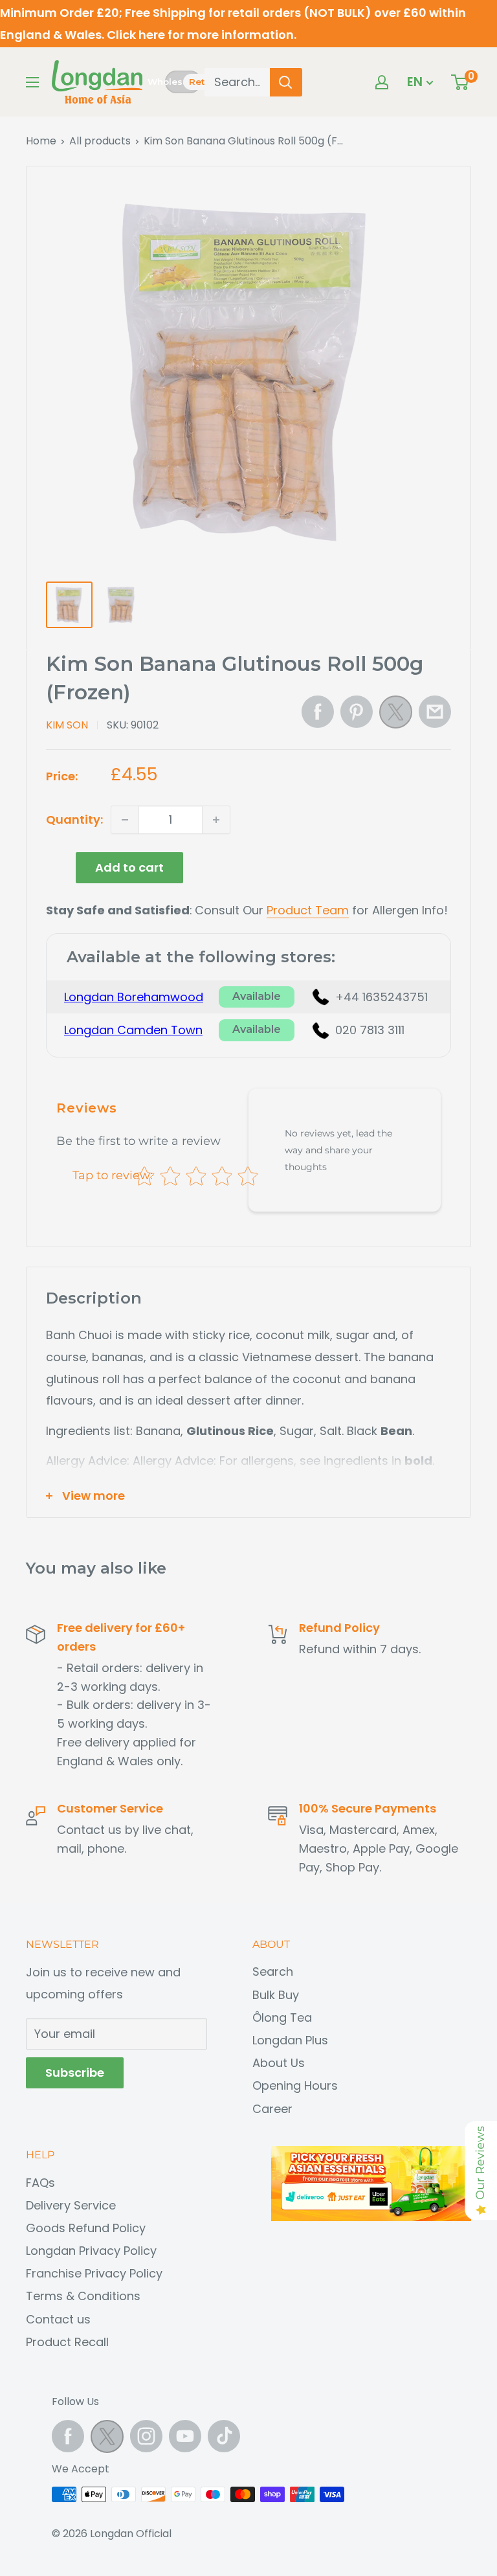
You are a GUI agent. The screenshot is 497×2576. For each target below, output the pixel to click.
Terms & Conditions (83, 2296)
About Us (279, 2063)
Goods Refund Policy (86, 2228)
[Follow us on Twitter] (107, 2440)
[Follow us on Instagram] (146, 2436)
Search (273, 1972)
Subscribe (75, 2073)
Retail (202, 82)
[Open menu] (32, 82)
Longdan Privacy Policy (91, 2251)
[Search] (286, 82)
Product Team (308, 910)
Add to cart (129, 867)
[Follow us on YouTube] (185, 2436)
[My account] (382, 82)
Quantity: (74, 819)
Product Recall (67, 2342)
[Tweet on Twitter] (396, 716)
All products (100, 141)
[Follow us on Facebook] (68, 2436)
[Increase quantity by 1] (216, 820)
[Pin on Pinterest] (357, 712)
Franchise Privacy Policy (94, 2273)
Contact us (58, 2319)
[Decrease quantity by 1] (125, 820)
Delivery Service (71, 2205)
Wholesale (165, 82)
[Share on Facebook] (318, 712)
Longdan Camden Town (133, 1030)
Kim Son (67, 725)
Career (272, 2109)
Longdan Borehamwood (134, 997)
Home (41, 141)
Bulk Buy (276, 1995)
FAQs (40, 2183)
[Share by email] (435, 712)
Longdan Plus (290, 2040)
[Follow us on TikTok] (224, 2436)
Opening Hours (295, 2085)
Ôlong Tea (282, 2017)
